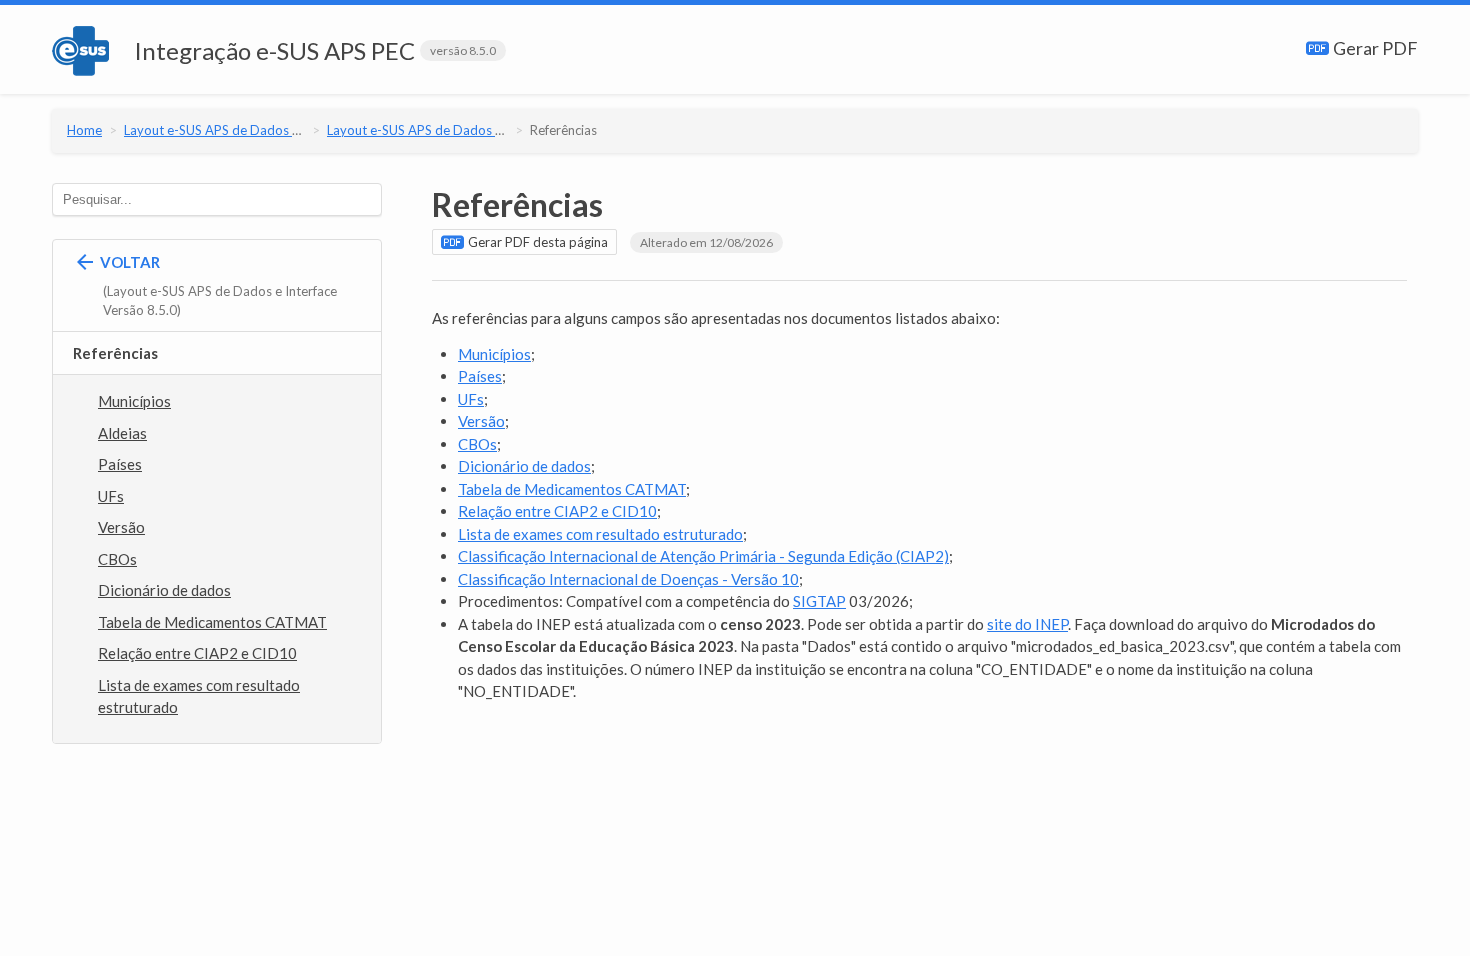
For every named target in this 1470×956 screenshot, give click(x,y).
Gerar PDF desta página (536, 242)
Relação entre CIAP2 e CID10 (197, 653)
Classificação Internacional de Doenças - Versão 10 (628, 579)
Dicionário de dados (164, 590)
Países (120, 464)
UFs (111, 496)
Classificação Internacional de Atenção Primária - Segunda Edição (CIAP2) (703, 556)
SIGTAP (819, 601)
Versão (121, 527)
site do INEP (1027, 624)
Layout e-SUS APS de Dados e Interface (239, 130)
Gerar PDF (1374, 48)
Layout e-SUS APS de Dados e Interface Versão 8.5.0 (480, 130)
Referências (563, 130)
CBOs (117, 559)
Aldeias (122, 433)
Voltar (217, 286)
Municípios (134, 401)
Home (84, 130)
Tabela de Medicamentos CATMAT (212, 622)
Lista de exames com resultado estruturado (199, 696)
